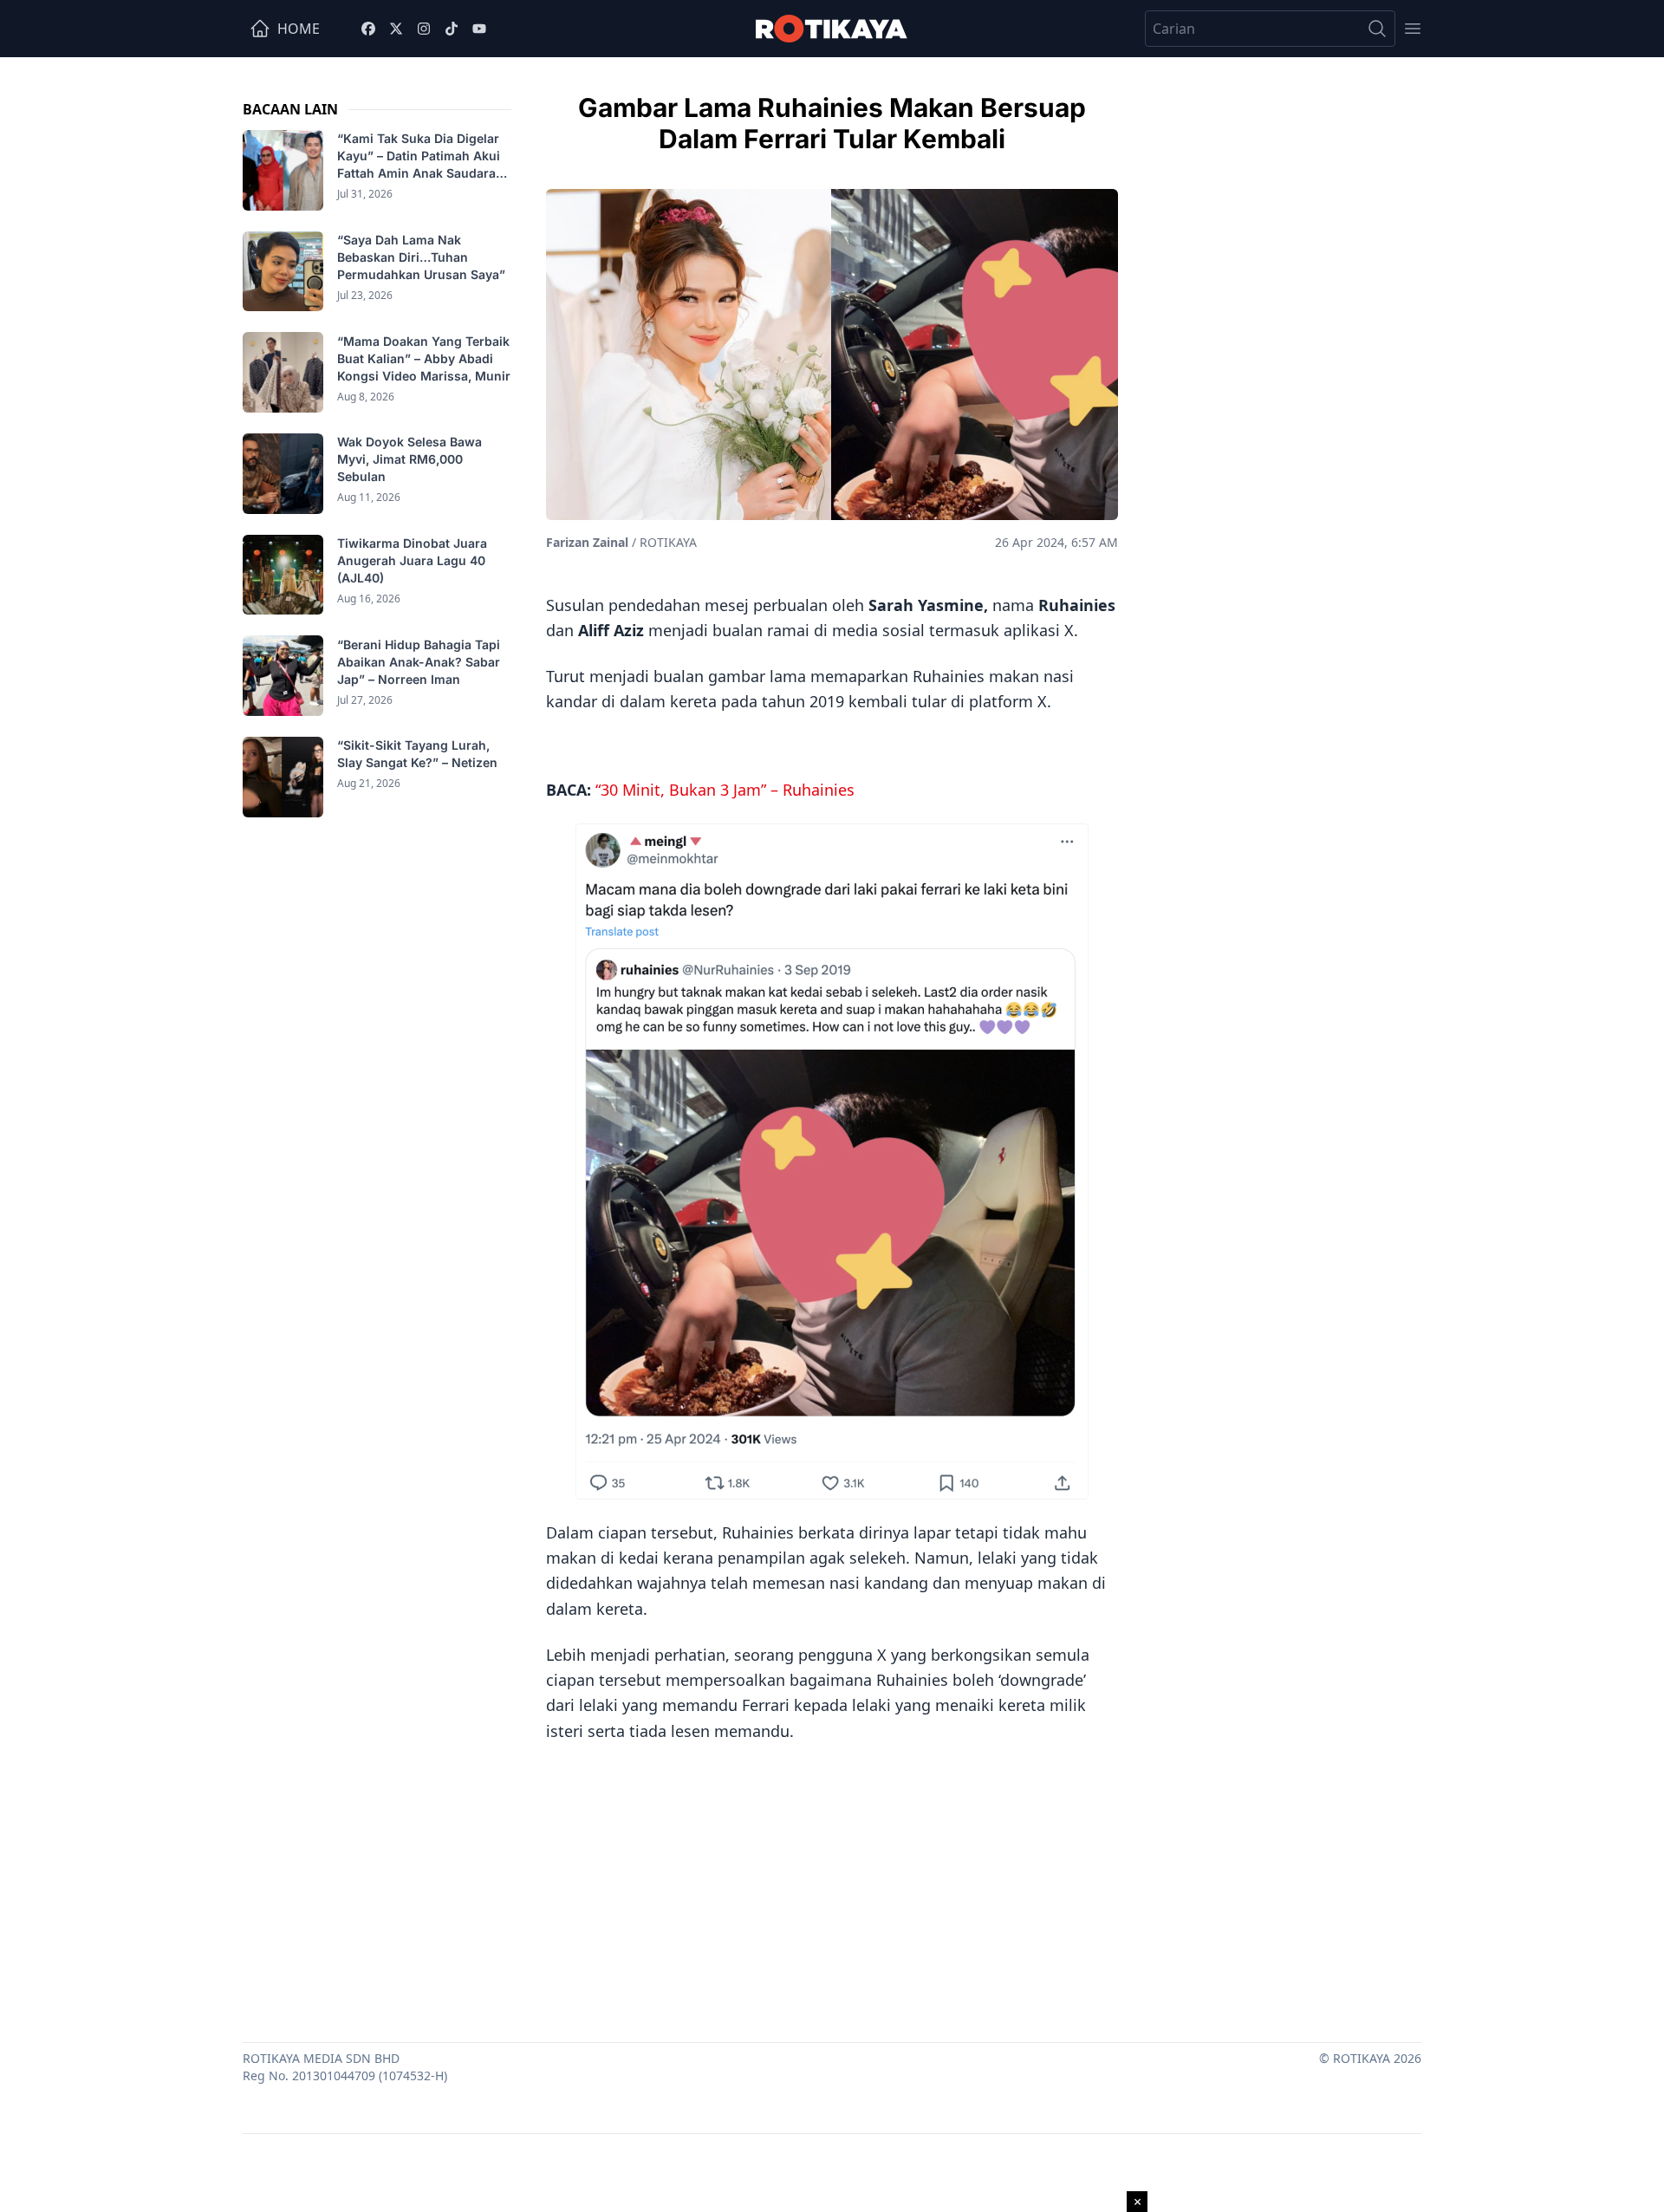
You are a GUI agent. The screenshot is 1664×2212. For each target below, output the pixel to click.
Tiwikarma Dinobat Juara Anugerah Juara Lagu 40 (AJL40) (412, 560)
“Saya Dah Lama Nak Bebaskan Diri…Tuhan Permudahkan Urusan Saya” (423, 257)
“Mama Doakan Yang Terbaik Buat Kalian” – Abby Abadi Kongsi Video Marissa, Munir (424, 358)
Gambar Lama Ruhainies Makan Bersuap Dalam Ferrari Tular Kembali (832, 123)
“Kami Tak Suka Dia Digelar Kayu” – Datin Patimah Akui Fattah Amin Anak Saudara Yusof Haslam (419, 156)
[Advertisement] (832, 1886)
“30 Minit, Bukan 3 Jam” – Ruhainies (725, 790)
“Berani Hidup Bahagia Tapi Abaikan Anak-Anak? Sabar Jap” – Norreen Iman (419, 661)
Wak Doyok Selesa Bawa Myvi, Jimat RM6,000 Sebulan (409, 459)
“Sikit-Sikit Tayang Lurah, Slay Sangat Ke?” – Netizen (419, 754)
